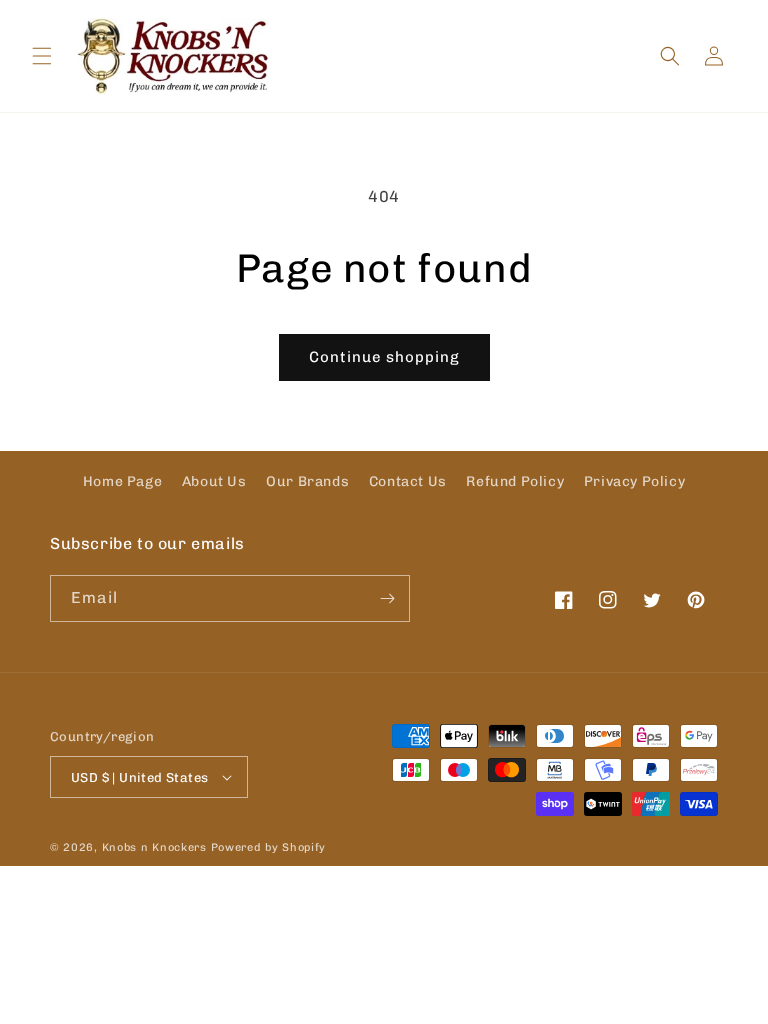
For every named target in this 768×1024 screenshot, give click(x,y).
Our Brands (307, 481)
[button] (42, 56)
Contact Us (408, 481)
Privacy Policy (634, 481)
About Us (214, 481)
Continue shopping (384, 357)
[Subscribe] (387, 598)
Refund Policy (515, 481)
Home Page (122, 481)
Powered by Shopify (269, 847)
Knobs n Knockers (154, 847)
